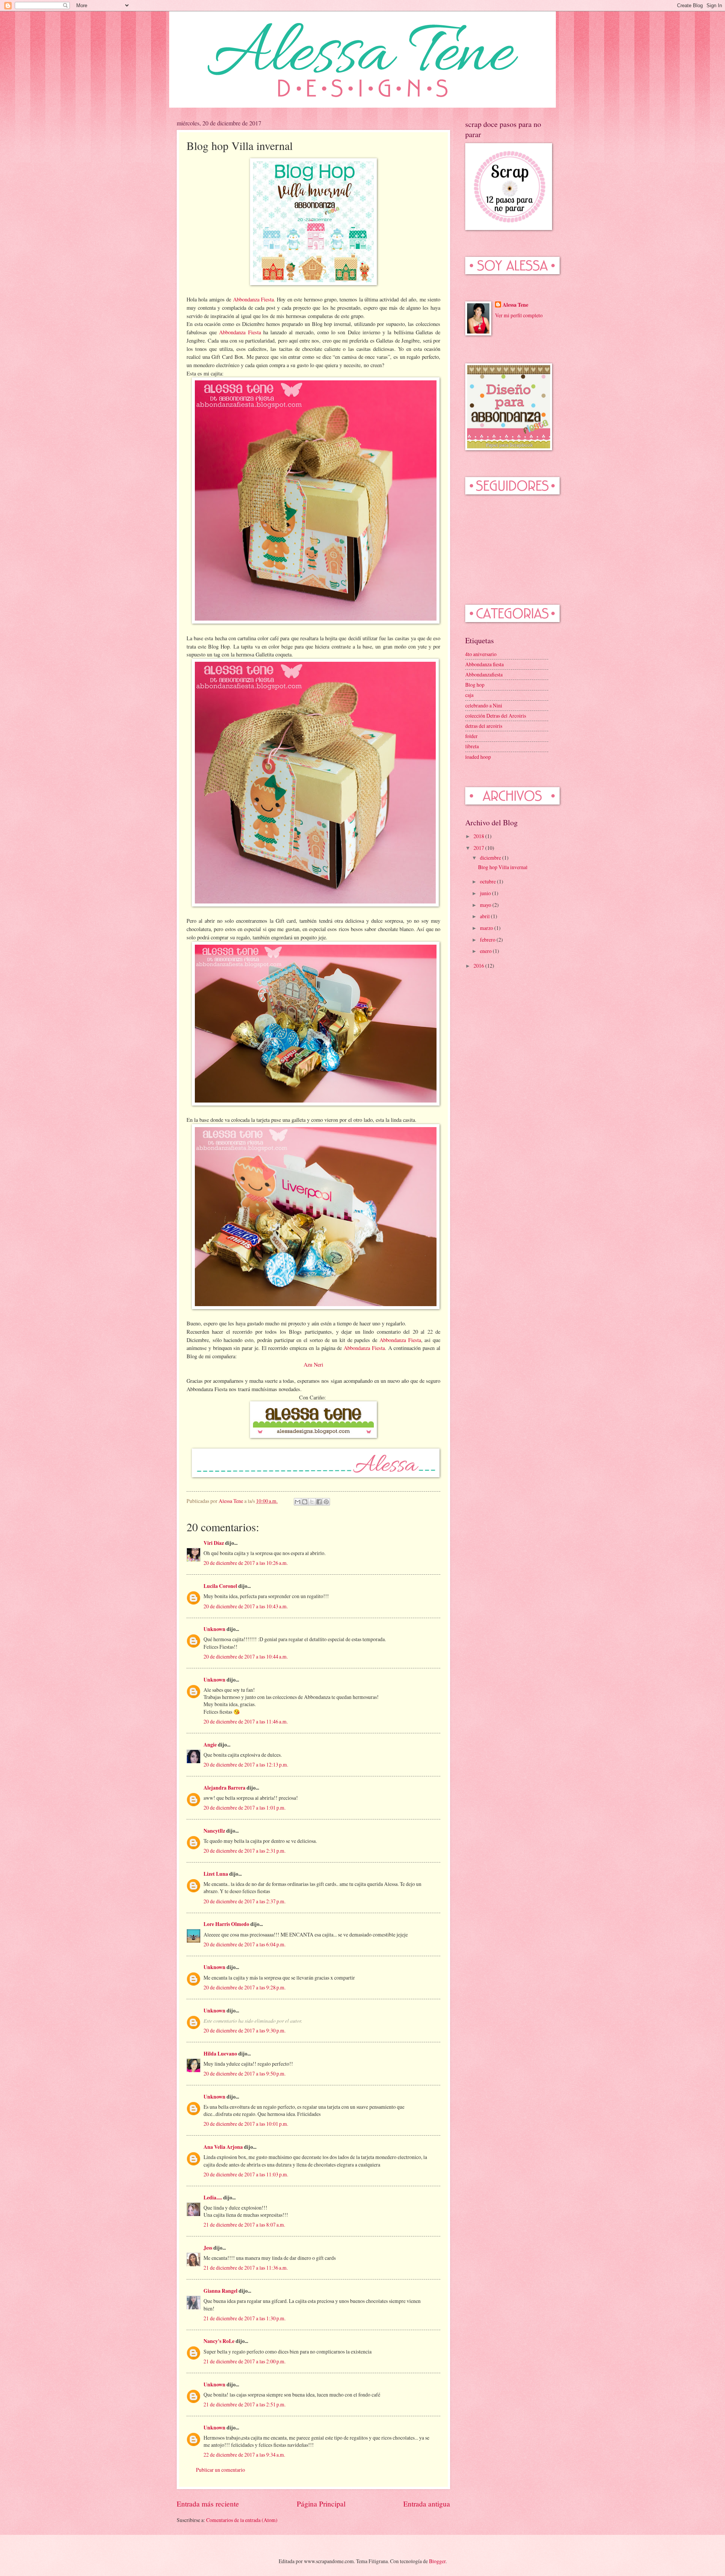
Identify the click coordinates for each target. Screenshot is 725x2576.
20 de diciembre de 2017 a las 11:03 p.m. (246, 2174)
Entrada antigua (427, 2504)
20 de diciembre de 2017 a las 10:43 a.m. (246, 1606)
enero (486, 951)
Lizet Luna (216, 1874)
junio (486, 893)
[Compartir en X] (312, 1502)
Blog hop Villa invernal (503, 867)
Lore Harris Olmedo (227, 1924)
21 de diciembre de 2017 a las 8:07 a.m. (244, 2225)
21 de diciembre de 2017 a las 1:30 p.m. (244, 2318)
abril (485, 916)
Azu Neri (313, 1364)
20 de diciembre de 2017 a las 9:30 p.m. (244, 2030)
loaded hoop (478, 757)
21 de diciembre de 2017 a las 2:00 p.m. (244, 2361)
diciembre (491, 858)
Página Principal (321, 2504)
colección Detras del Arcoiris (496, 716)
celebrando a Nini (484, 705)
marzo (487, 928)
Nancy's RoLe (219, 2341)
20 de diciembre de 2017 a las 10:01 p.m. (246, 2124)
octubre (488, 881)
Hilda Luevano (220, 2054)
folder (471, 736)
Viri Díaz (214, 1543)
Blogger (437, 2561)
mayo (486, 905)
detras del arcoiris (484, 726)
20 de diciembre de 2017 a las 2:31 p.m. (244, 1851)
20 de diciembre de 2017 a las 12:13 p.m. (246, 1764)
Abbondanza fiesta (484, 664)
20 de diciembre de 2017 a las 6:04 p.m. (244, 1944)
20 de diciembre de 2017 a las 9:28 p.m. (244, 1987)
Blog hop (475, 685)
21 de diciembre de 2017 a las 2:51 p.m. (244, 2404)
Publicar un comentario (221, 2470)
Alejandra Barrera (224, 1788)
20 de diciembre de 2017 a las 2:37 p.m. (244, 1901)
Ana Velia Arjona (223, 2147)
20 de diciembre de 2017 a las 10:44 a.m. (246, 1656)
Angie (210, 1745)
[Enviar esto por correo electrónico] (298, 1502)
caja (469, 695)
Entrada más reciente (208, 2504)
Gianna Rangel (221, 2291)
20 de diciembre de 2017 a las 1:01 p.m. (244, 1808)
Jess (208, 2248)
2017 (479, 848)
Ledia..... (213, 2198)
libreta (472, 746)
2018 (479, 836)
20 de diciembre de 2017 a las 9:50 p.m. (244, 2073)
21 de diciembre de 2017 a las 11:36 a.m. (246, 2268)
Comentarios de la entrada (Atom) (242, 2520)
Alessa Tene (515, 305)
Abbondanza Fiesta (253, 299)
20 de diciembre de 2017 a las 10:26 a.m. (246, 1563)
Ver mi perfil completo (519, 315)
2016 (479, 966)
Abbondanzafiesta (484, 674)
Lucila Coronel (221, 1586)
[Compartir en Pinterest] (326, 1502)
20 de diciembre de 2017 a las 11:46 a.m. (246, 1721)
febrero (488, 940)
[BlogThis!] (305, 1502)
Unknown (214, 1629)
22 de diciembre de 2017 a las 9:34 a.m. (244, 2455)
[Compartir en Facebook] (319, 1502)
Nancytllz (214, 1831)
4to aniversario (481, 654)
